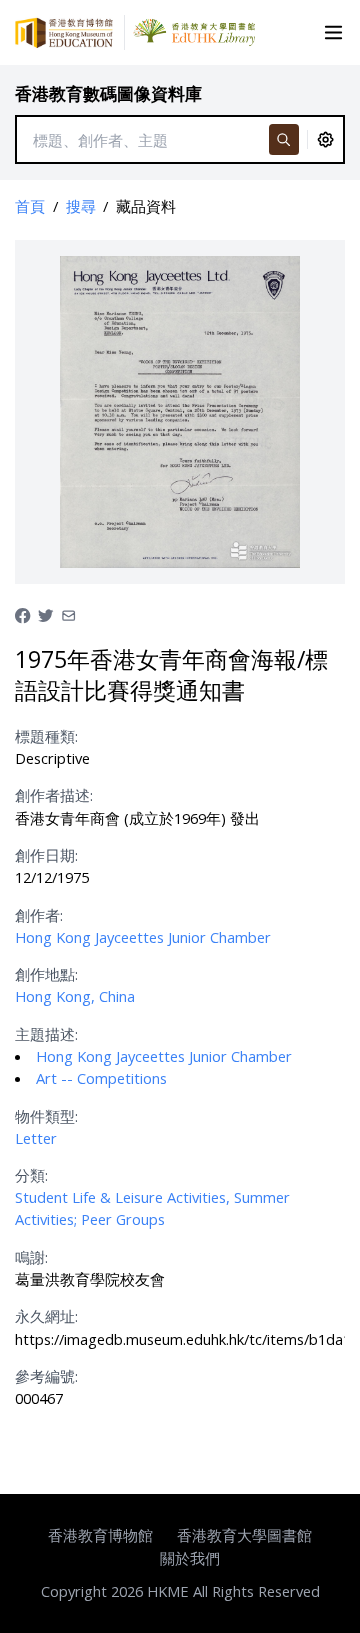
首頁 (30, 206)
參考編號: (46, 1376)
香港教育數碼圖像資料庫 (108, 93)
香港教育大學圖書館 (244, 1535)
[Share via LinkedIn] (68, 614)
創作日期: (46, 855)
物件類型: (46, 1116)
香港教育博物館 (100, 1535)
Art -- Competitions (101, 1078)
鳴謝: (31, 1257)
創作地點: (46, 974)
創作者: (39, 915)
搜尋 (81, 206)
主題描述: (46, 1034)
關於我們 (190, 1558)
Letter (36, 1138)
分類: (31, 1175)
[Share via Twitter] (45, 614)
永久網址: (46, 1316)
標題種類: (46, 736)
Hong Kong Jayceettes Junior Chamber (143, 937)
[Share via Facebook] (22, 614)
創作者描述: (54, 795)
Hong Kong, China (75, 996)
